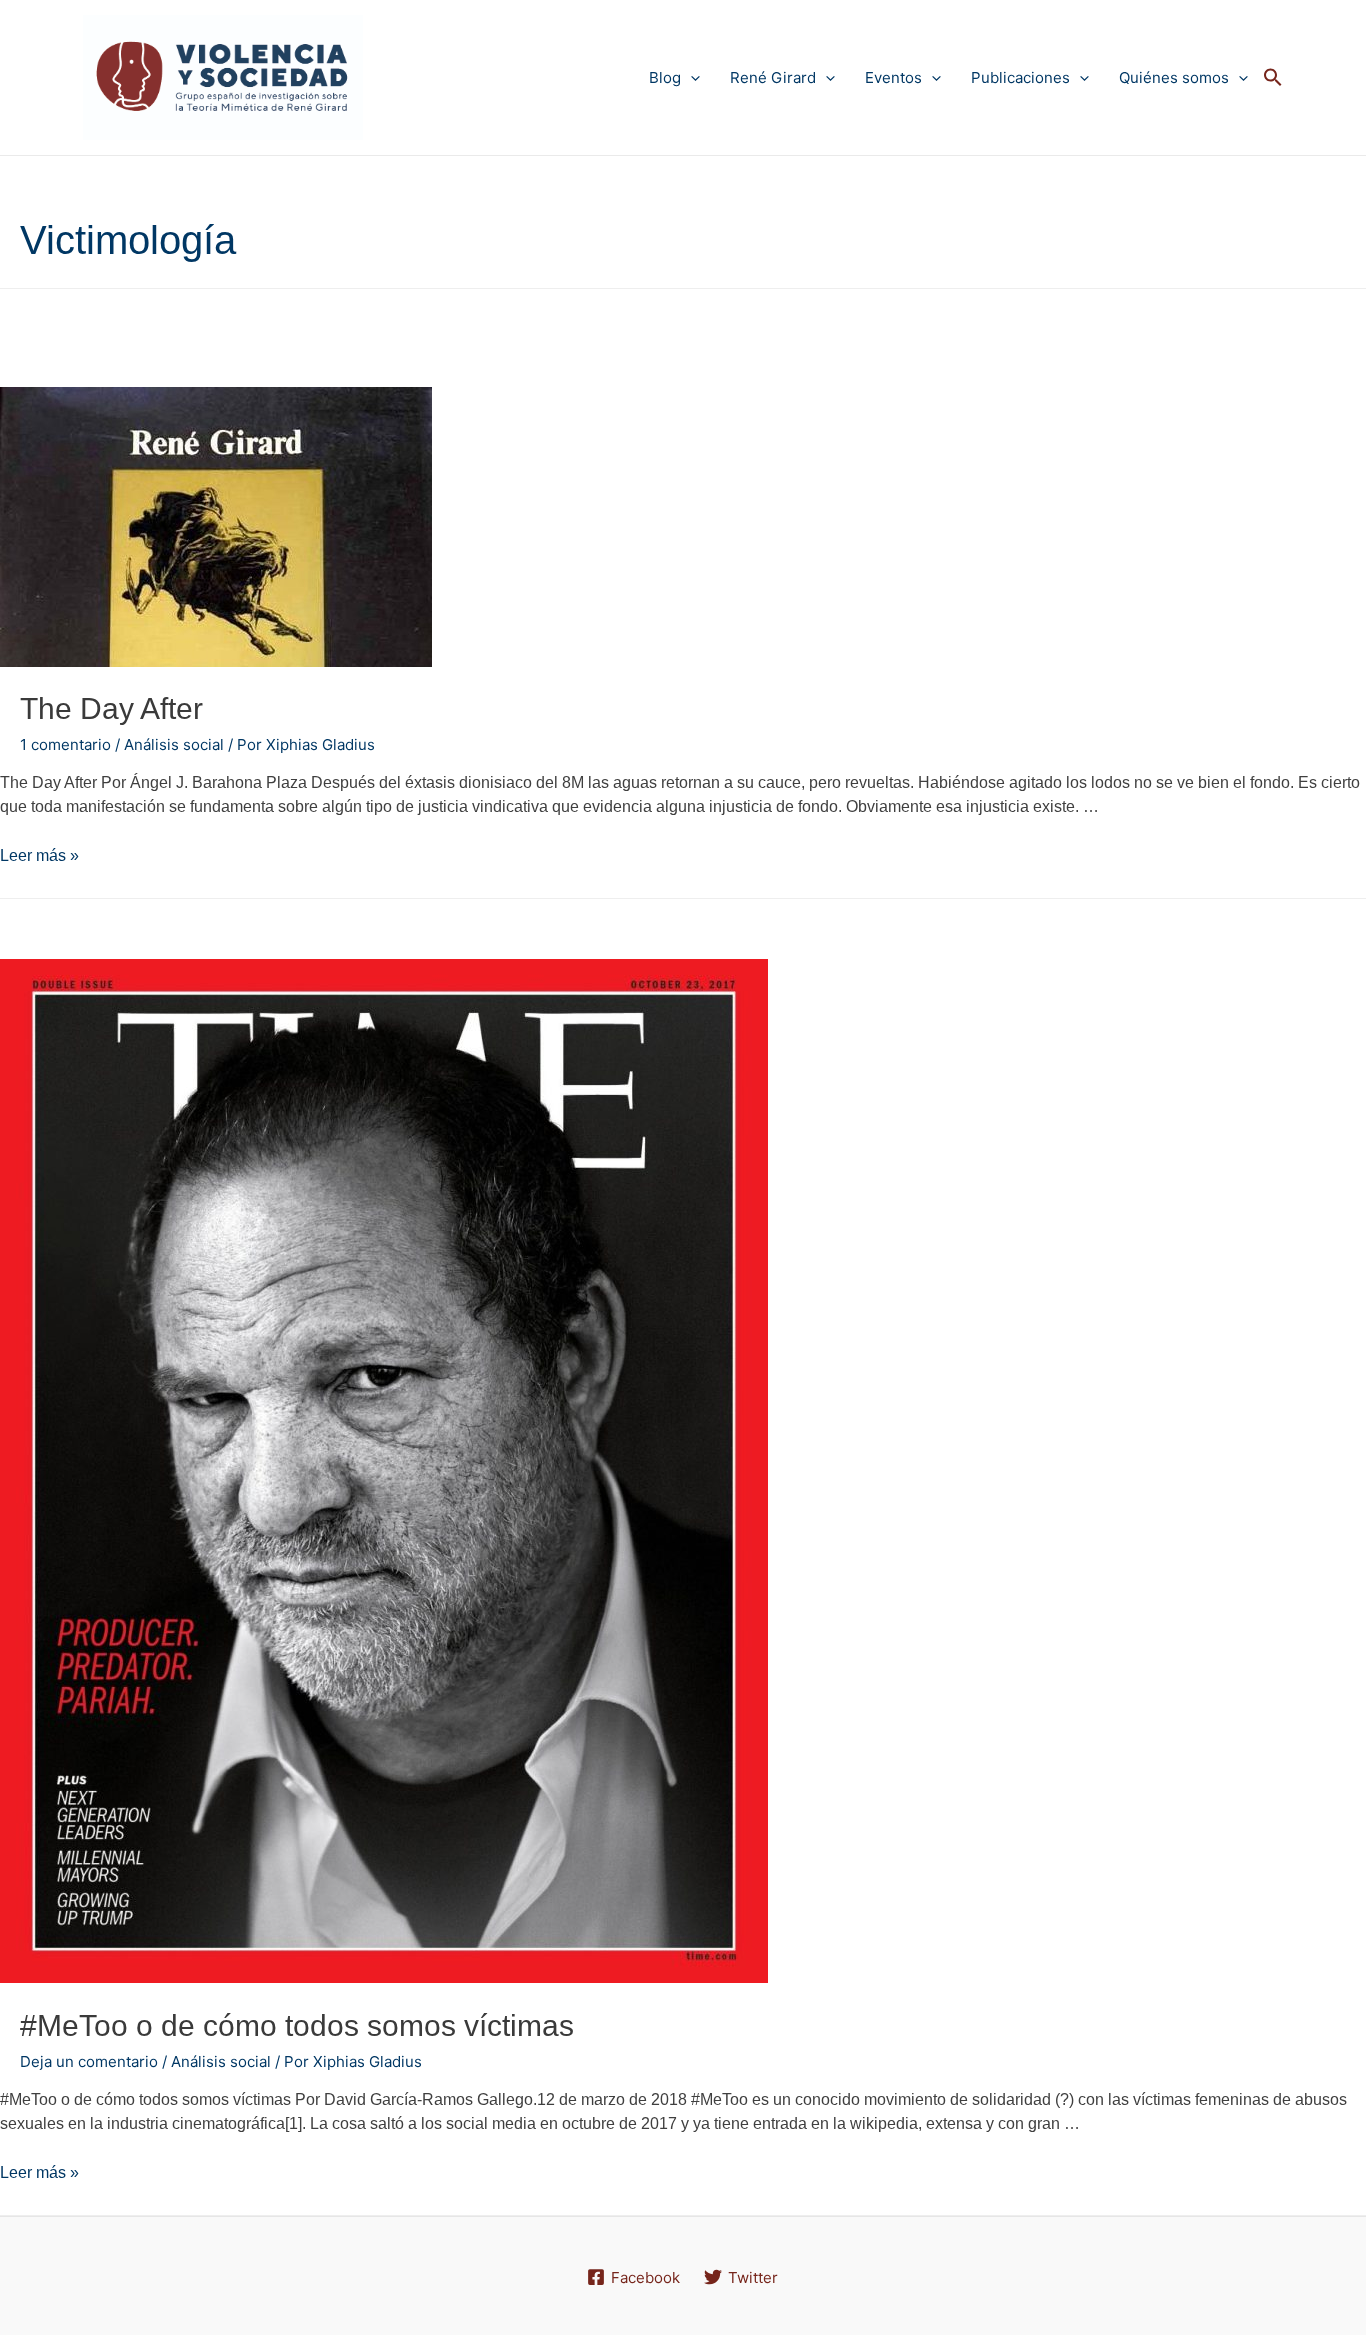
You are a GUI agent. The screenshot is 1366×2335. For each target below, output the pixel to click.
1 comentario (65, 744)
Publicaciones (1020, 77)
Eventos (893, 77)
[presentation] (690, 77)
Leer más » (39, 855)
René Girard (773, 77)
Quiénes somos (1174, 77)
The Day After (111, 708)
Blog (665, 77)
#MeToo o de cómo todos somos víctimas (297, 2025)
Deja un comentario (89, 2061)
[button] (1273, 78)
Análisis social (174, 744)
